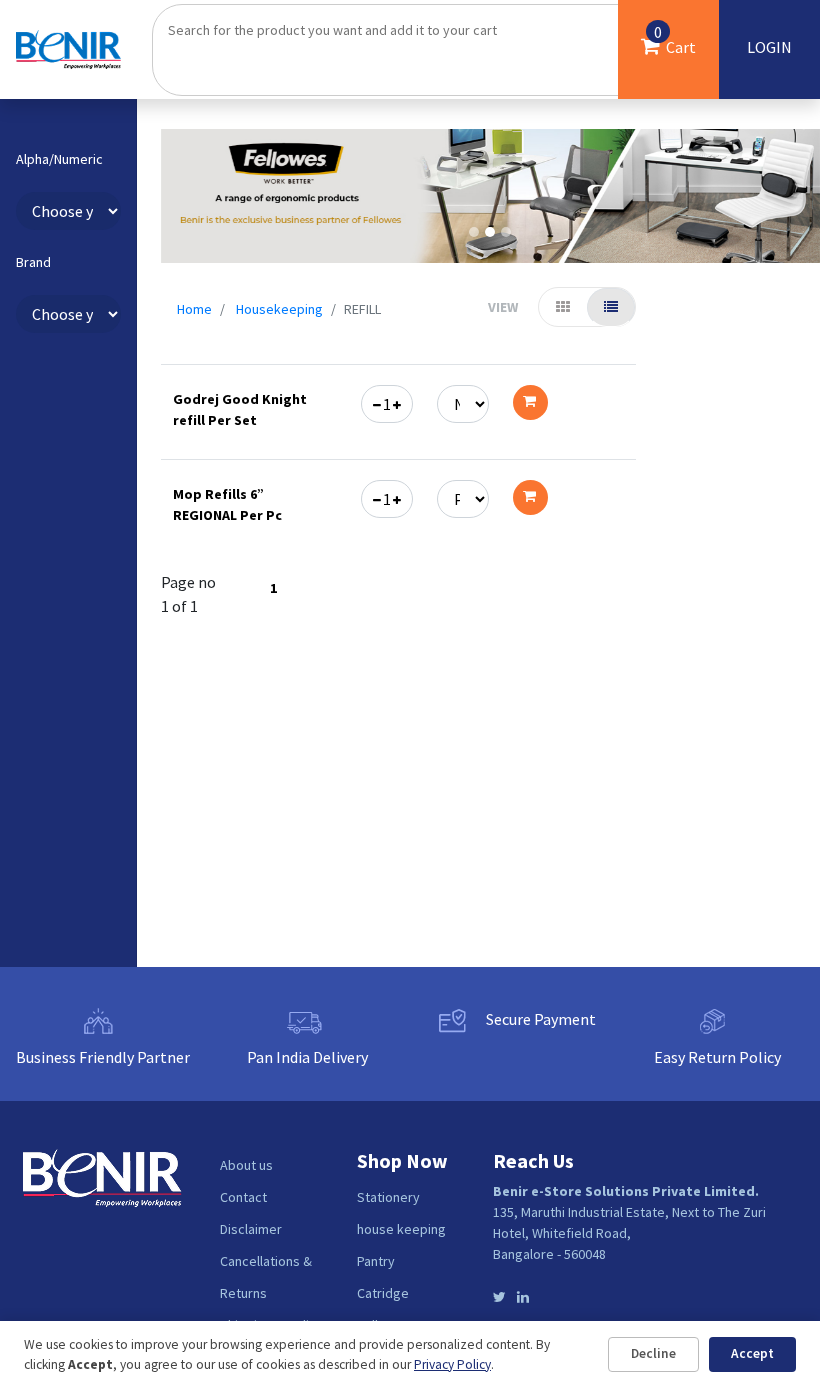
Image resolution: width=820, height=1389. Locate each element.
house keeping (401, 1229)
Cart (675, 39)
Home (194, 309)
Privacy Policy (452, 1364)
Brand (33, 262)
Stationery (388, 1197)
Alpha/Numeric (59, 159)
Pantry (376, 1261)
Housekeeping (279, 309)
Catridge (383, 1293)
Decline (653, 1353)
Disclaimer (251, 1229)
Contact (243, 1197)
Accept (752, 1353)
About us (246, 1165)
